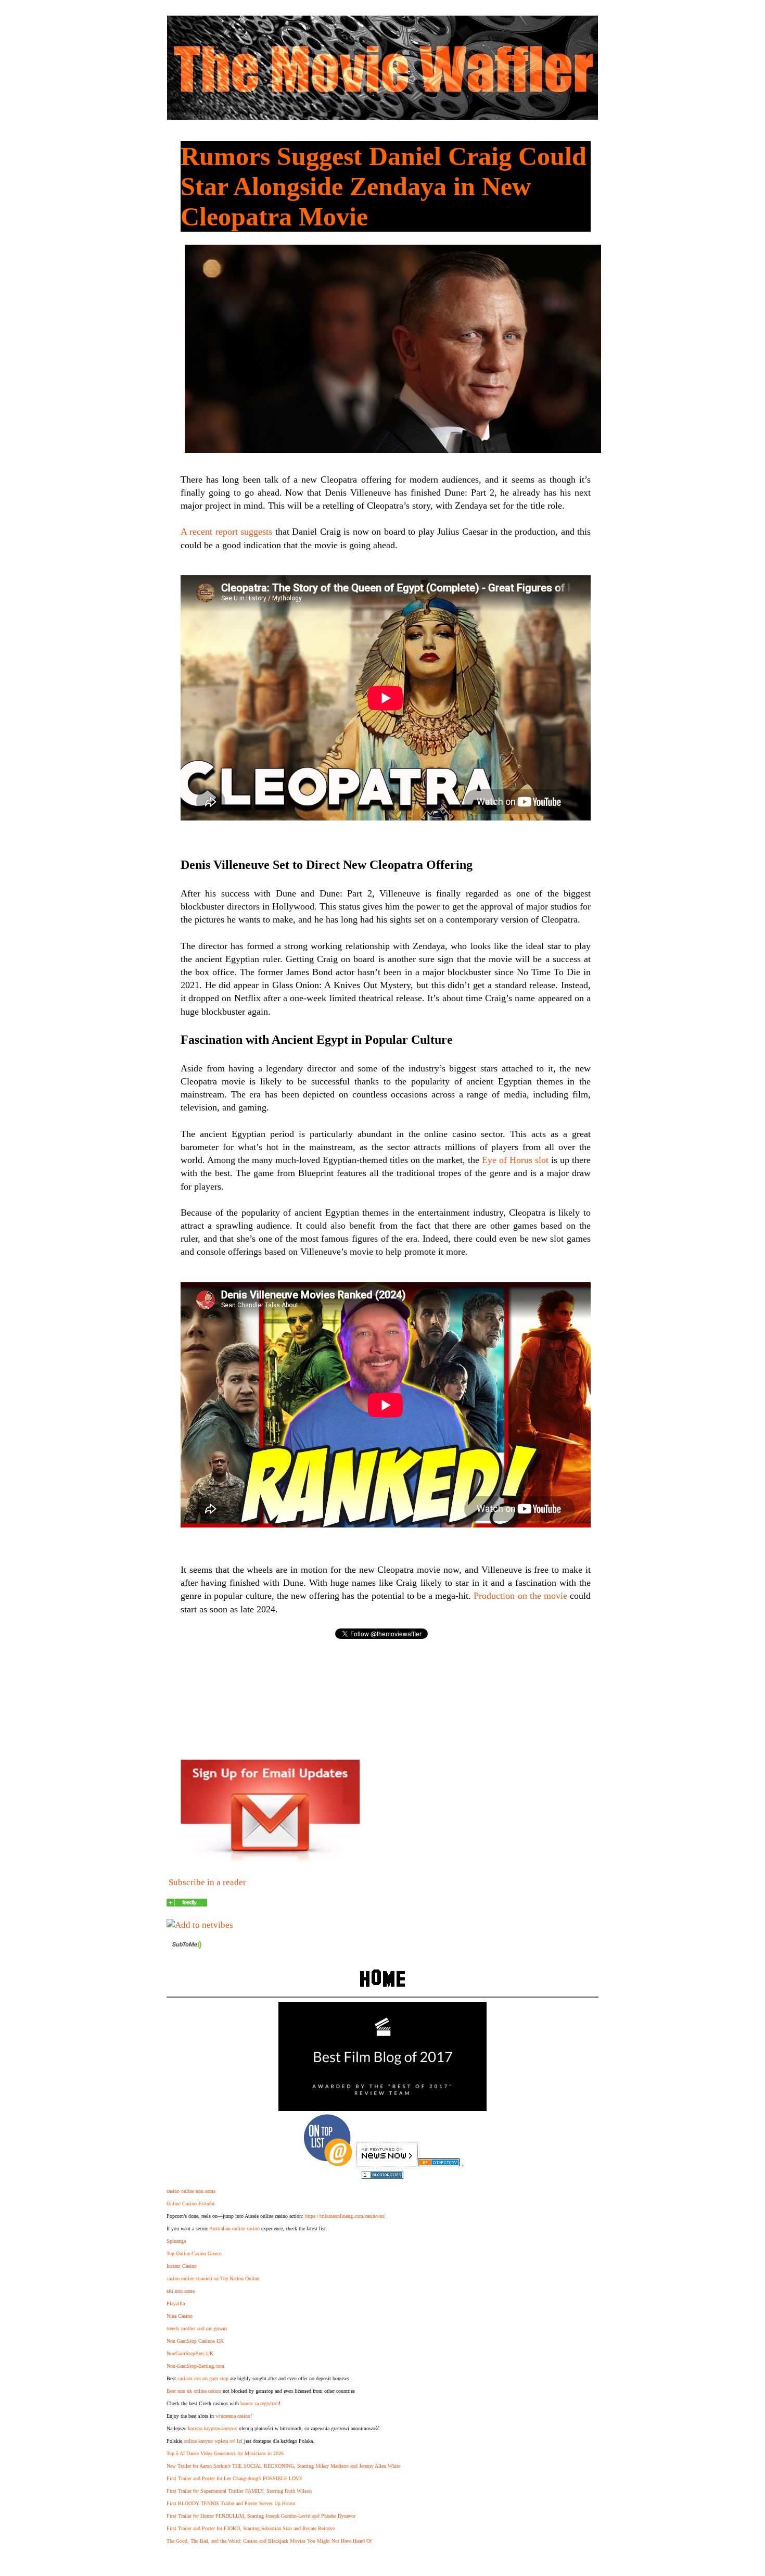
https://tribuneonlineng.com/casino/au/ (345, 2216)
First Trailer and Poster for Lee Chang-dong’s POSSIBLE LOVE (234, 2478)
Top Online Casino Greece (194, 2253)
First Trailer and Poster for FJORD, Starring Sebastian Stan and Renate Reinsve (251, 2528)
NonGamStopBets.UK (190, 2353)
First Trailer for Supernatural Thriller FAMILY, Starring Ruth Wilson (239, 2491)
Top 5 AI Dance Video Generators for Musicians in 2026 (225, 2453)
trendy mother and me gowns (197, 2328)
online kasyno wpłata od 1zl (213, 2441)
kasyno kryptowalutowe (213, 2428)
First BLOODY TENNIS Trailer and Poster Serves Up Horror (231, 2503)
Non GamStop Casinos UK (195, 2341)
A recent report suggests (226, 532)
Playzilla (176, 2303)
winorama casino (233, 2416)
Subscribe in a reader (207, 1882)
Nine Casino (180, 2316)
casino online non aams (191, 2191)
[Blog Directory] (439, 2163)
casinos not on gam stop (203, 2378)
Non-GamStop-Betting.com (195, 2366)
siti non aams (181, 2291)
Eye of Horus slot (515, 1160)
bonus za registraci (260, 2403)
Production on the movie (520, 1596)
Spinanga (176, 2241)
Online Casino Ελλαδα (190, 2204)
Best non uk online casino (194, 2391)
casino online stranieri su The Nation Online (213, 2278)
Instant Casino (182, 2266)
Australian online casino (234, 2228)
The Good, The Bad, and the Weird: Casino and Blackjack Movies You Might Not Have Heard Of (269, 2541)
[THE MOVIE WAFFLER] (187, 1904)
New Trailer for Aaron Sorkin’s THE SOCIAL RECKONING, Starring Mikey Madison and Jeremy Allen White (283, 2466)
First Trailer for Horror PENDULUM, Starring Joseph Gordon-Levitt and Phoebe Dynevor (261, 2516)
